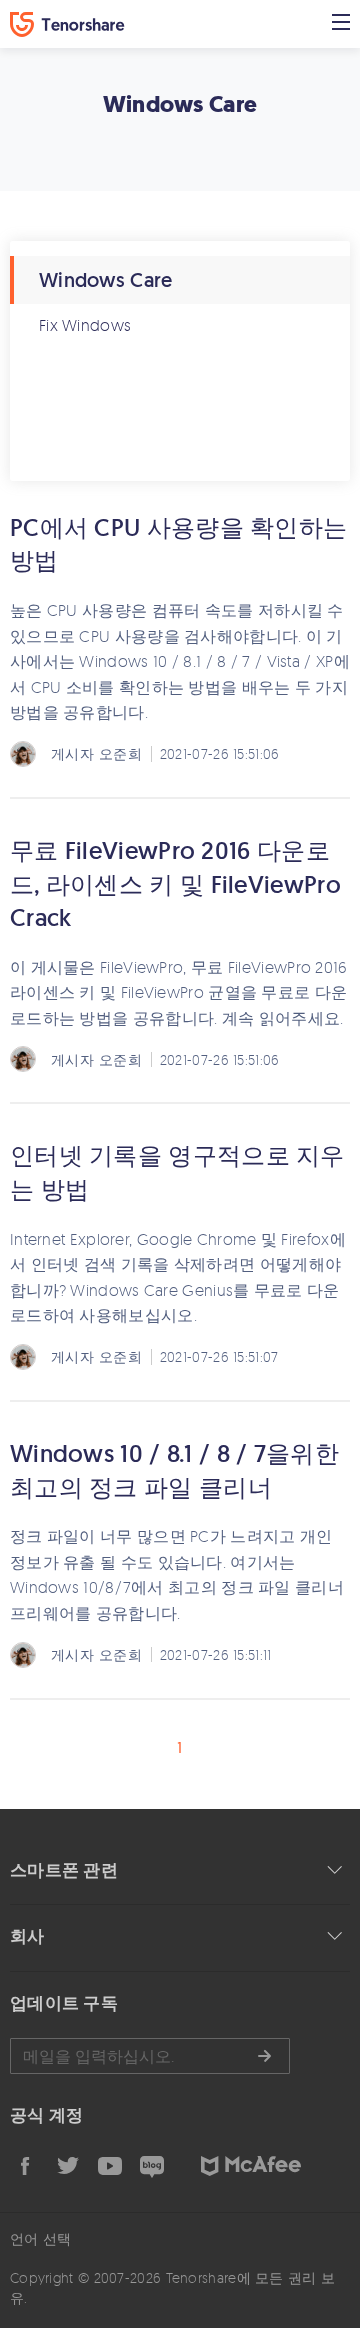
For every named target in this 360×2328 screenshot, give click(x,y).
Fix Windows (85, 325)
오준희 (120, 753)
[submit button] (264, 2056)
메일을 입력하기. (150, 2056)
